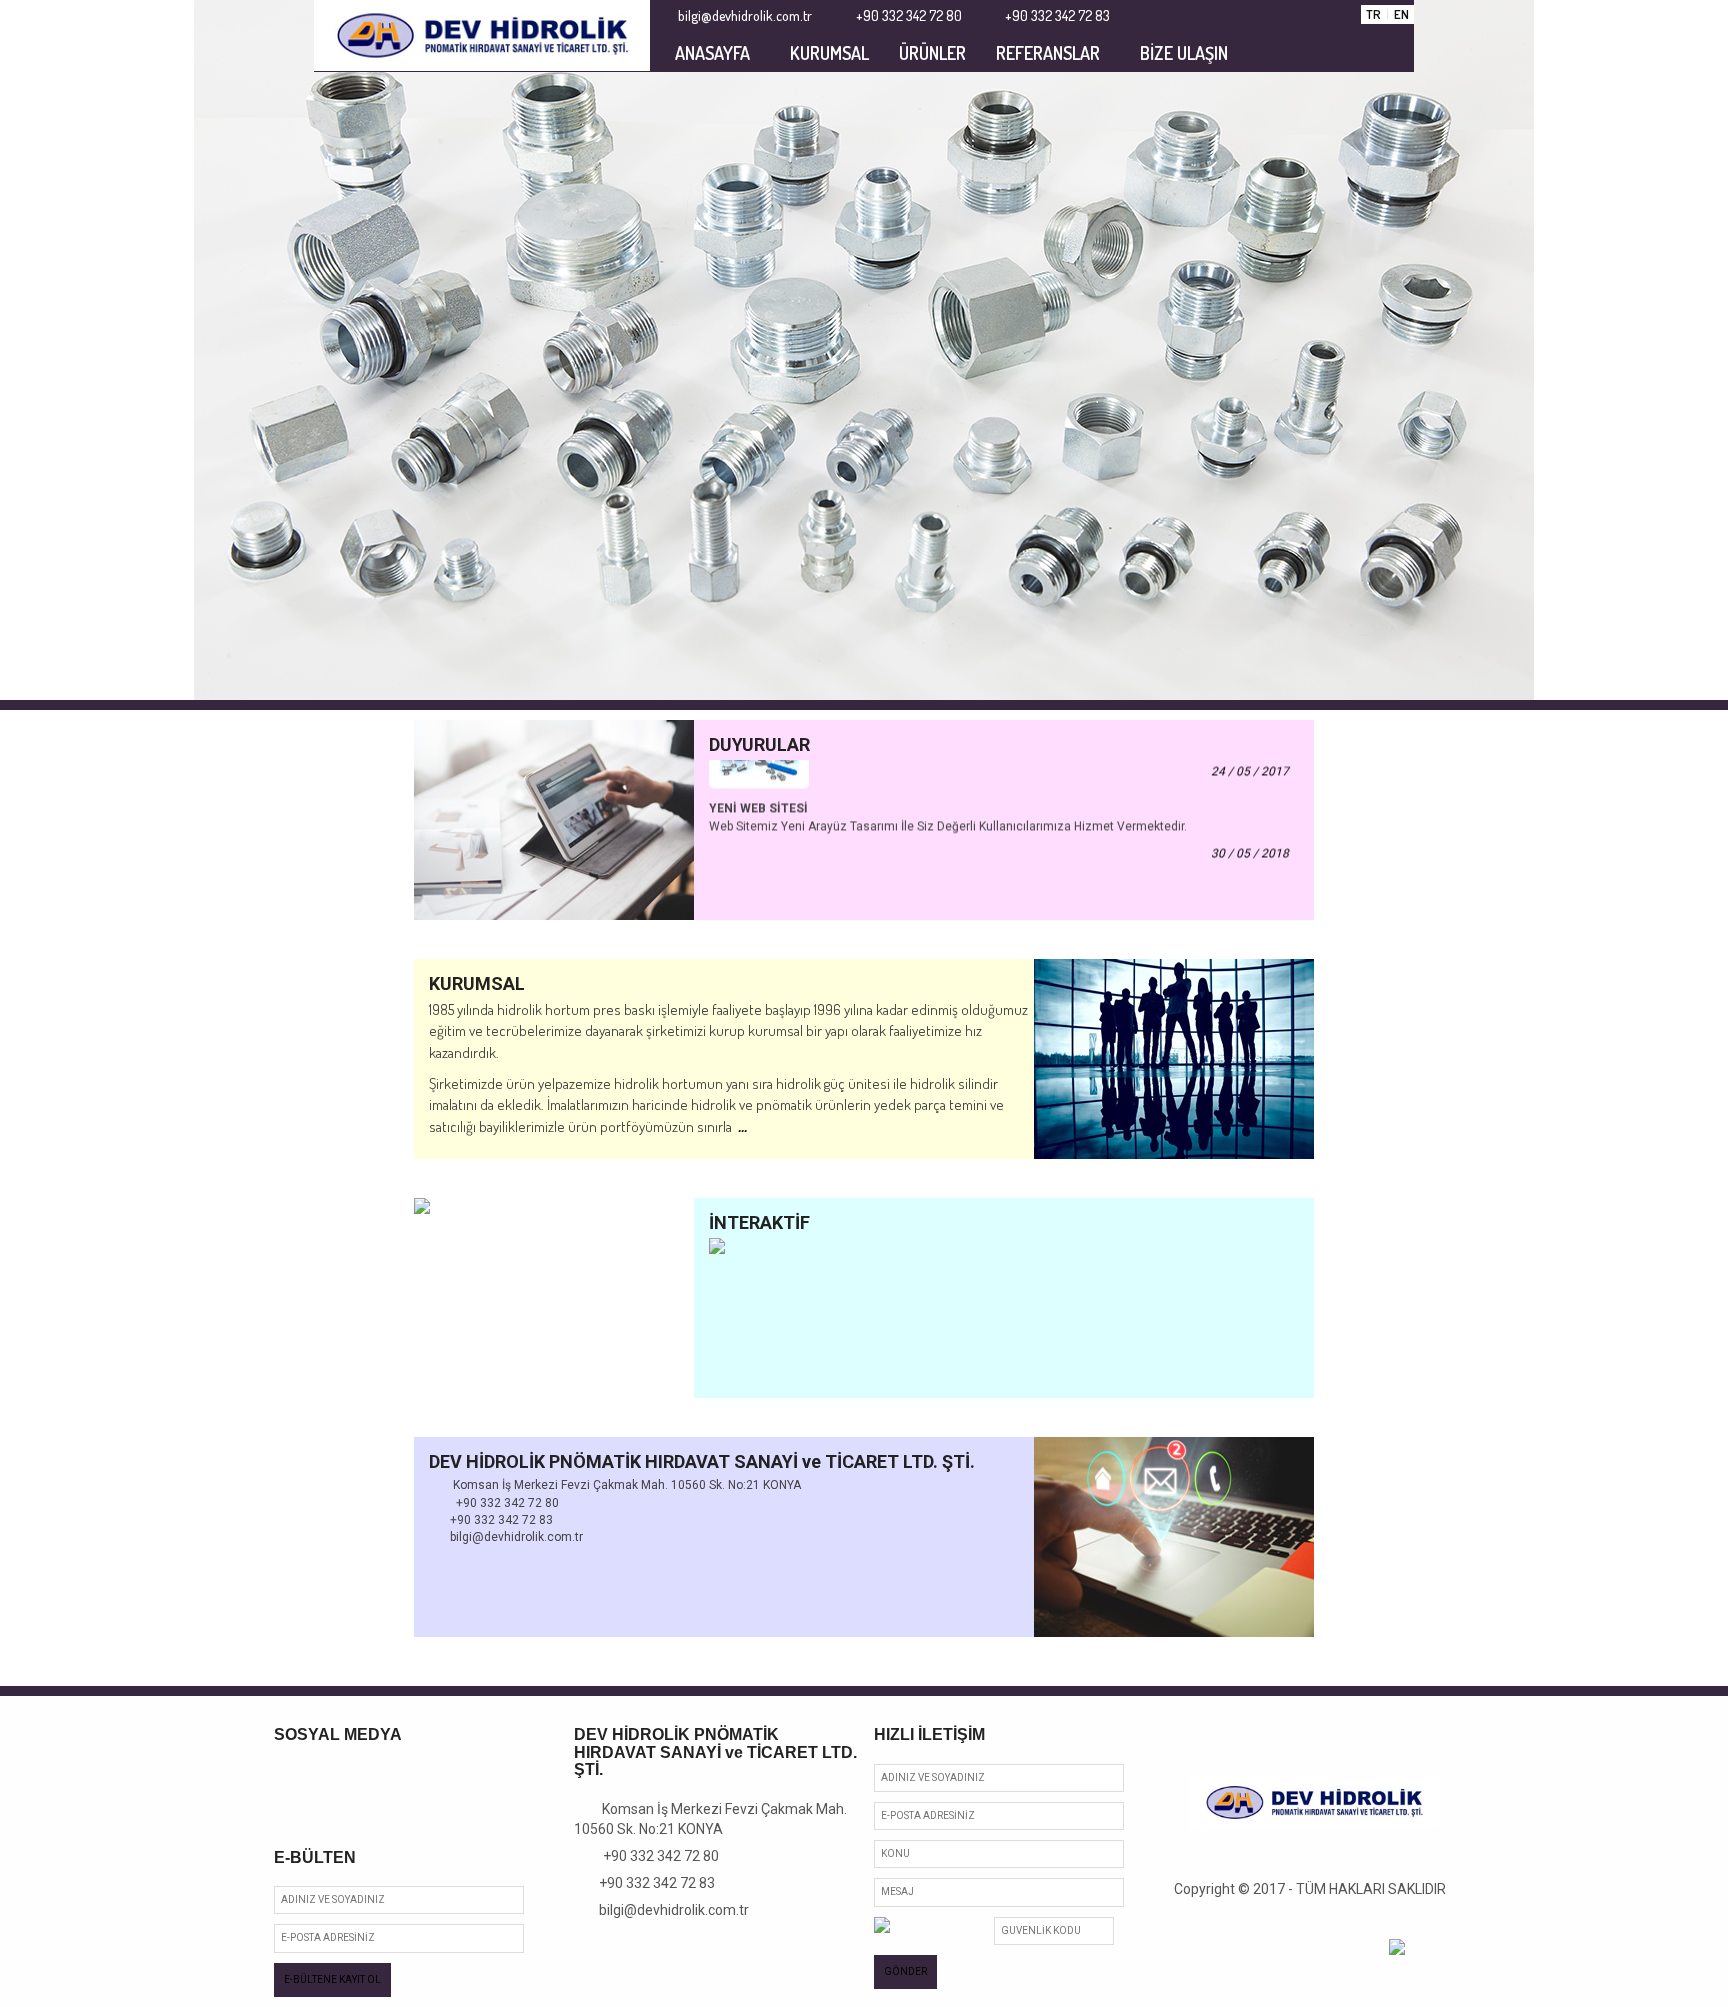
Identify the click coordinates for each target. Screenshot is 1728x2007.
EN (1401, 14)
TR (1373, 14)
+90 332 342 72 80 (652, 1856)
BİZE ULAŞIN (1184, 53)
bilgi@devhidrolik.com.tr (667, 1910)
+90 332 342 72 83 (650, 1883)
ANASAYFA (712, 53)
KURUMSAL (829, 53)
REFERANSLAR (1048, 53)
